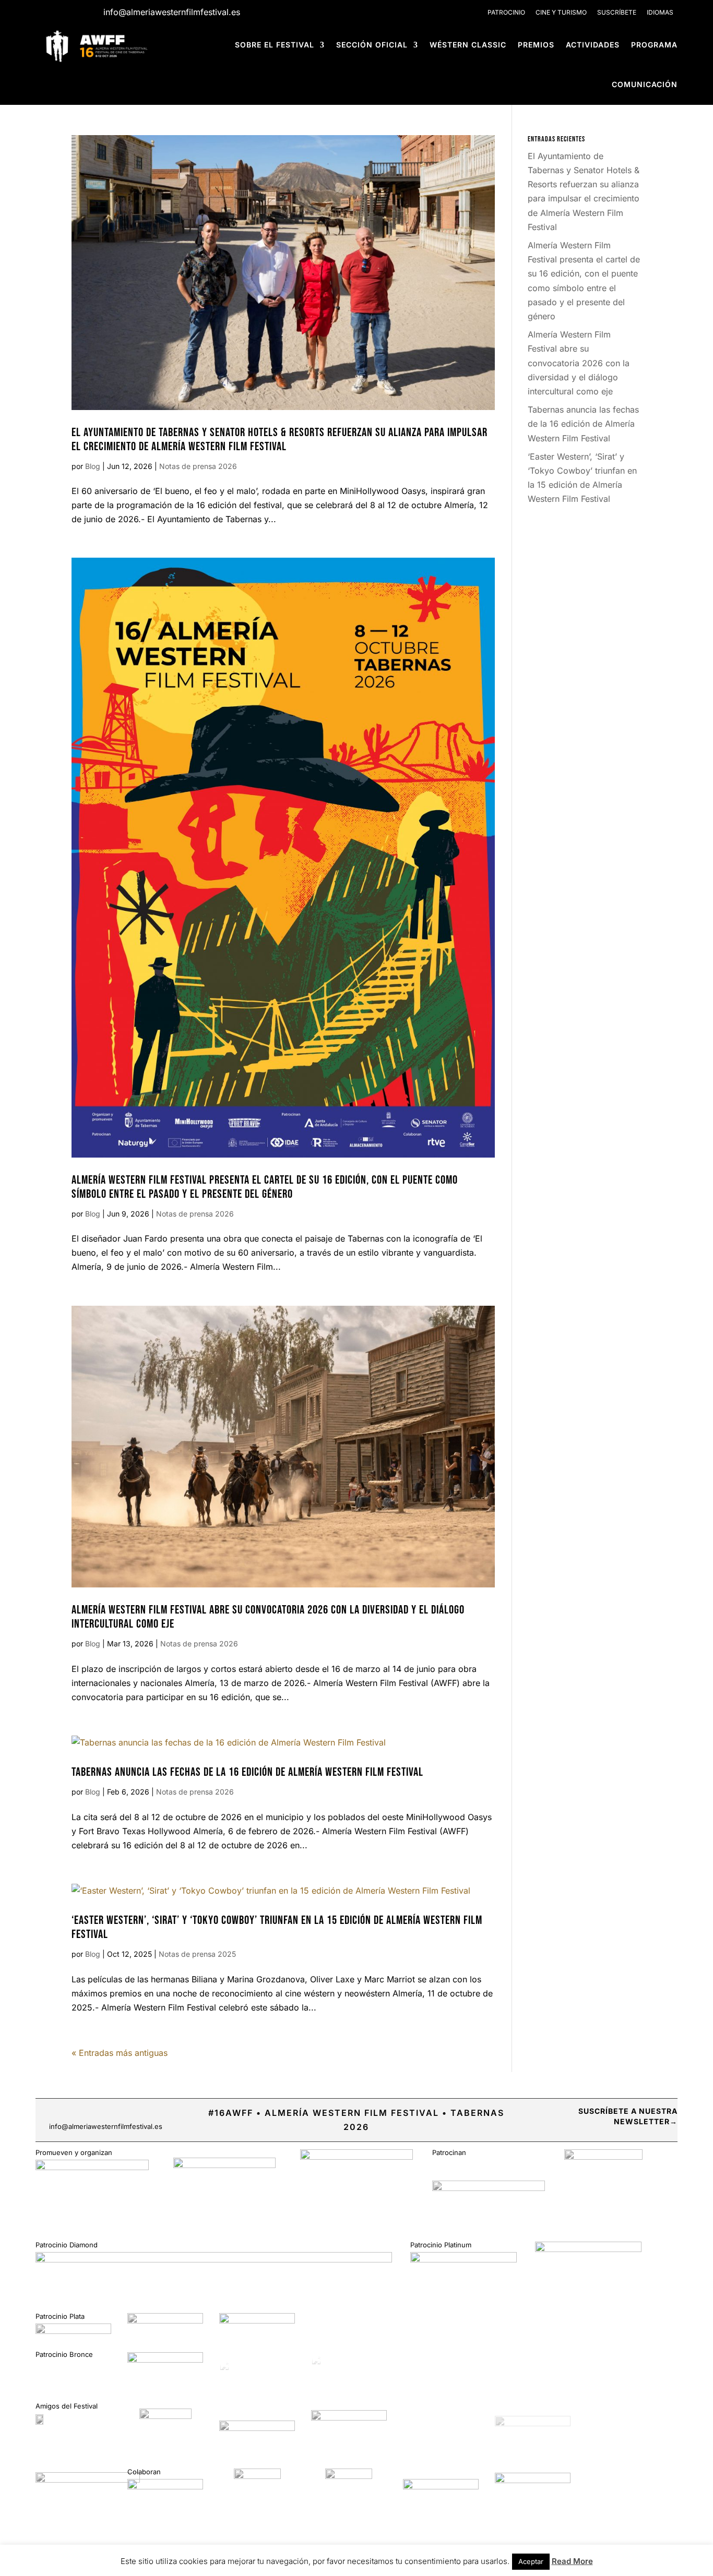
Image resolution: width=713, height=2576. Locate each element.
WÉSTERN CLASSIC (468, 45)
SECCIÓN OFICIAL (372, 45)
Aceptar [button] (531, 2561)
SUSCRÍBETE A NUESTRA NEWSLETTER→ (628, 2116)
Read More (572, 2561)
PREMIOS (536, 45)
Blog (93, 466)
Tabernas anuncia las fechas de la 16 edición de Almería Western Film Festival (247, 1772)
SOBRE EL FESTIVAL (275, 45)
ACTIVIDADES (593, 45)
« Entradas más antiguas (120, 2053)
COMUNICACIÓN (645, 84)
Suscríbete (617, 12)
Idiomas (660, 12)
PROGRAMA (654, 45)
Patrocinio (506, 12)
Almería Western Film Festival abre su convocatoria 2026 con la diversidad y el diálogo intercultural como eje (579, 363)
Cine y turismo (561, 12)
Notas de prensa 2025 (197, 1954)
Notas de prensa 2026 (198, 466)
